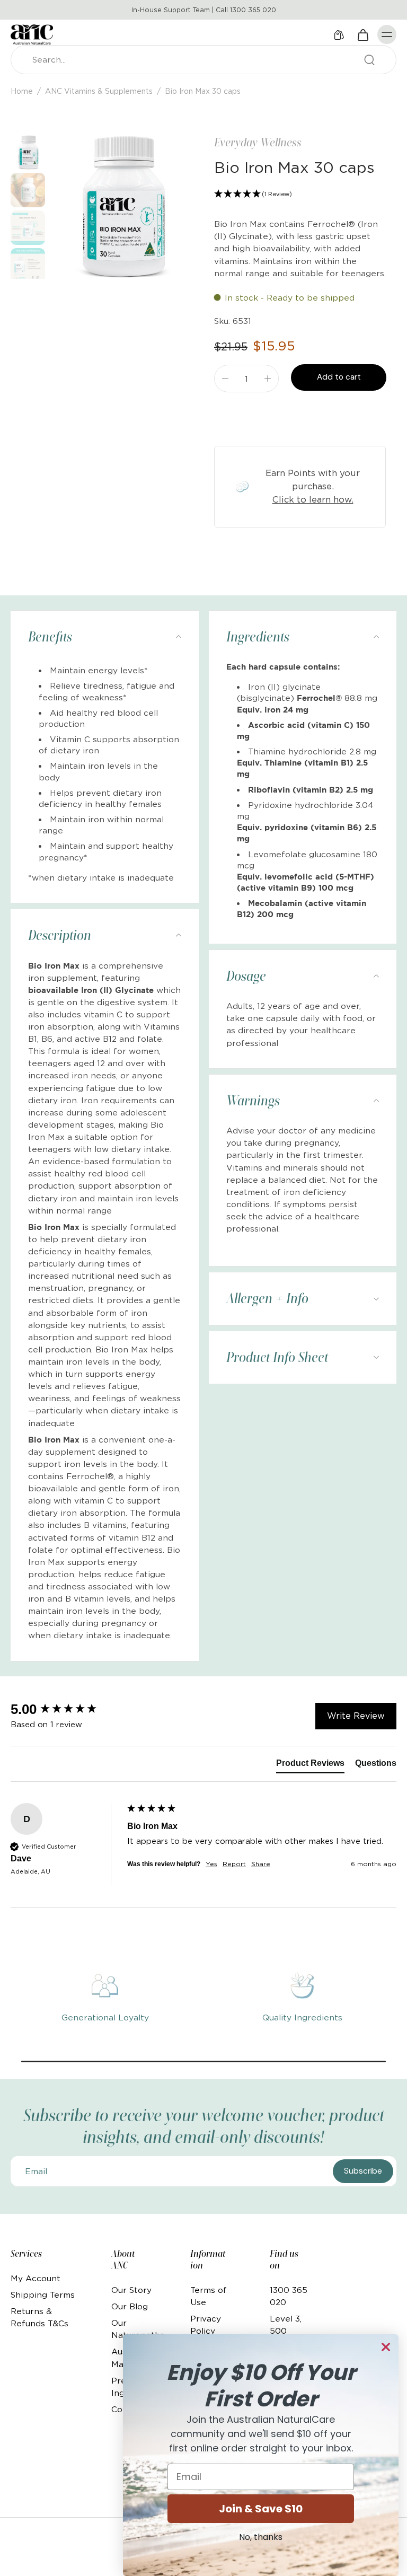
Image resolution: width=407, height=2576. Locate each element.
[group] (66, 1709)
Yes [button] (211, 1864)
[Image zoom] (121, 207)
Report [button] (234, 1864)
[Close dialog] (386, 2347)
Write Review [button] (356, 1716)
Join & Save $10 (261, 2509)
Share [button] (261, 1864)
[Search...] (369, 60)
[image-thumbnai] (28, 152)
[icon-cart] (362, 34)
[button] (300, 194)
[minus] (225, 379)
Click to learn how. (313, 499)
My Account (36, 2278)
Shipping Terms (43, 2295)
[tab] (310, 1765)
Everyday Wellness (258, 142)
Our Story (131, 2290)
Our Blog (130, 2306)
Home (22, 91)
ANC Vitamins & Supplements (99, 91)
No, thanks (261, 2537)
